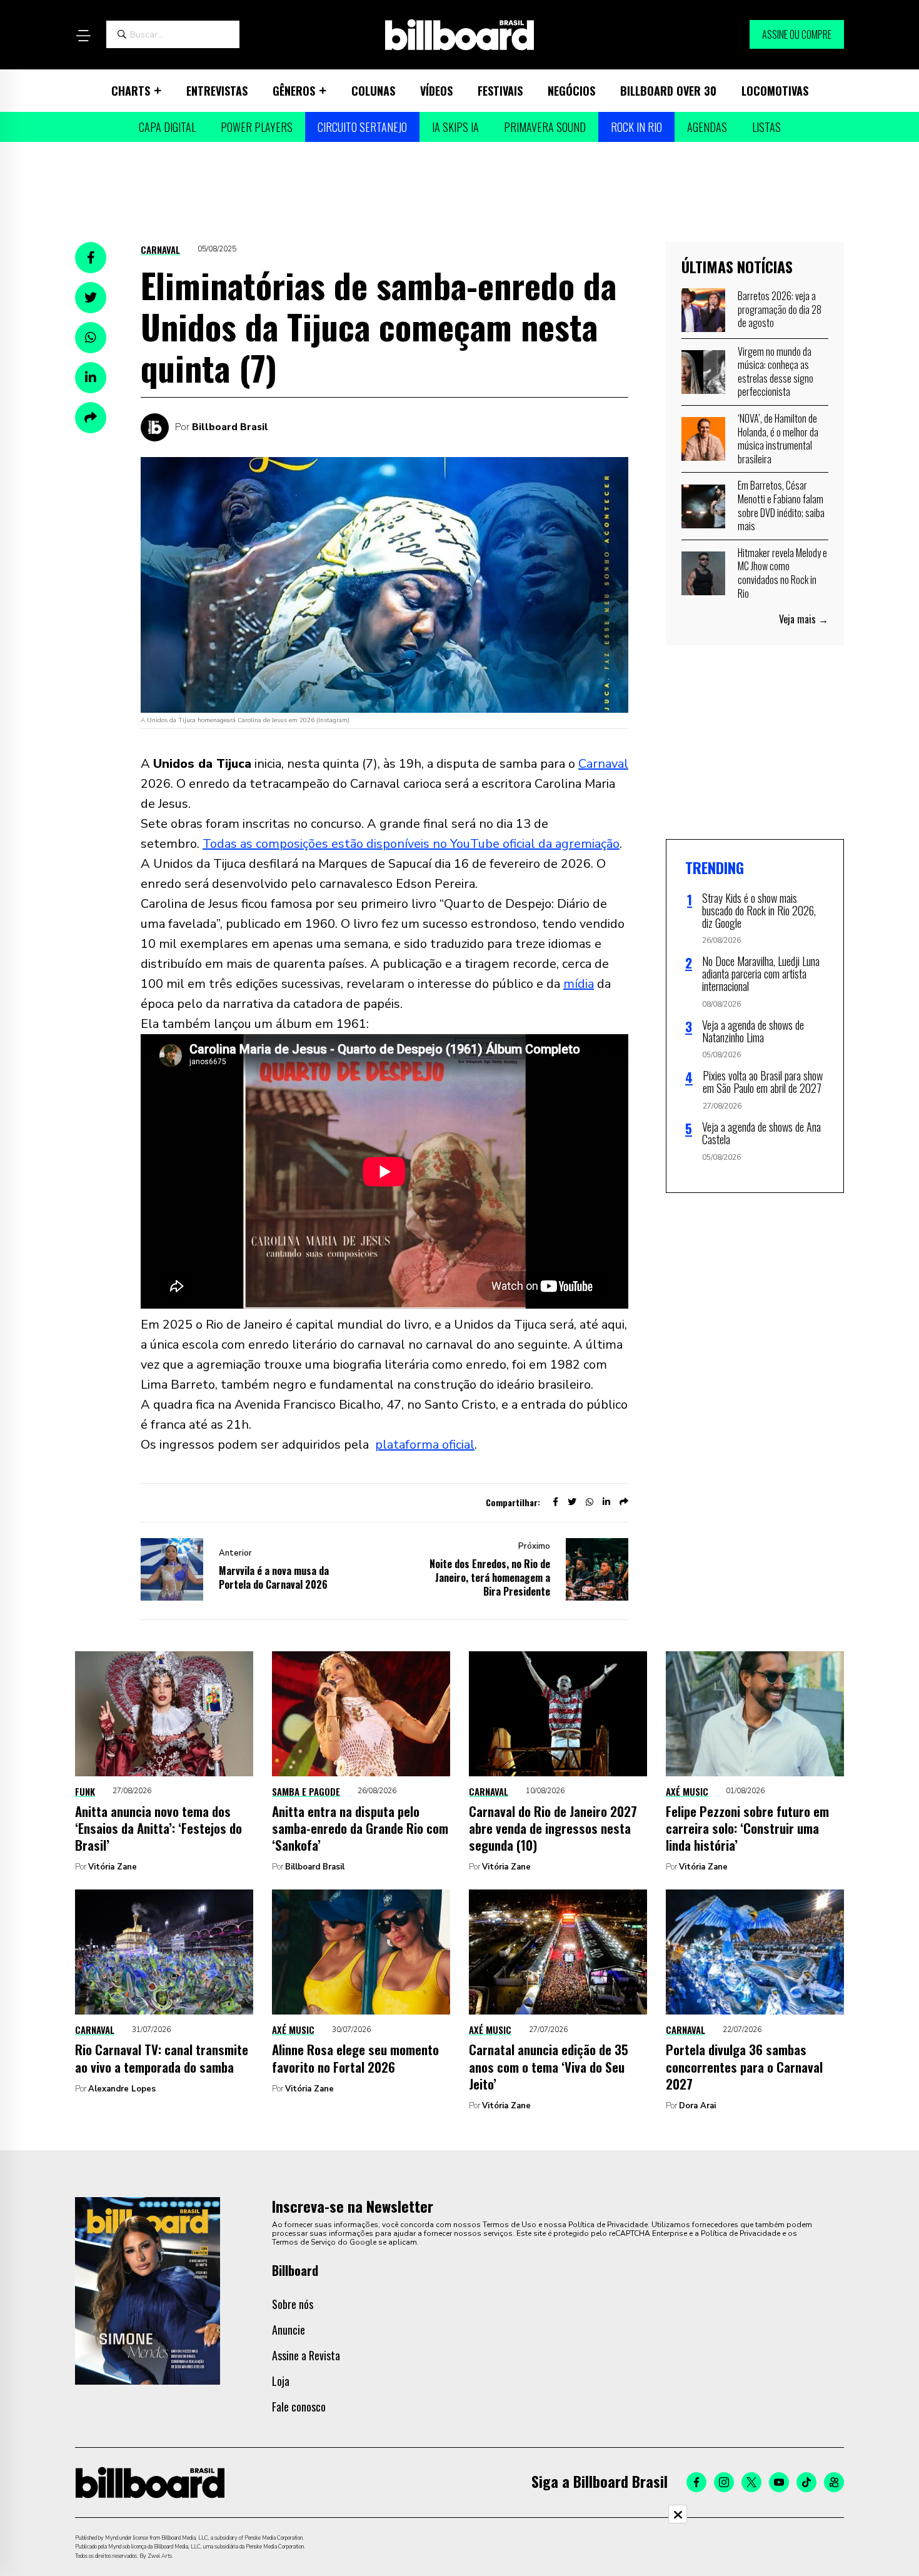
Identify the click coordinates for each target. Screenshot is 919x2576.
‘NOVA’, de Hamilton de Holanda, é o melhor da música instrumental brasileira (778, 439)
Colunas (373, 91)
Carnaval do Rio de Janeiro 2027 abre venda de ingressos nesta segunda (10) (553, 1828)
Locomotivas (775, 91)
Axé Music (687, 1791)
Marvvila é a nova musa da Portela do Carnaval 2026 (274, 1577)
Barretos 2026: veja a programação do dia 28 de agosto (780, 309)
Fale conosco (299, 2407)
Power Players (257, 127)
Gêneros (294, 91)
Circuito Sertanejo (362, 127)
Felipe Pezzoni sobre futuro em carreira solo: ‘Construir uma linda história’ (747, 1828)
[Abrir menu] (83, 36)
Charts (131, 91)
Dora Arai (697, 2106)
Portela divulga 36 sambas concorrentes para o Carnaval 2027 (744, 2066)
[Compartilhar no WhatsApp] (91, 338)
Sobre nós (293, 2304)
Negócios (571, 91)
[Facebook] (696, 2482)
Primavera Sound (545, 127)
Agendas (707, 127)
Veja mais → (804, 619)
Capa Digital (167, 127)
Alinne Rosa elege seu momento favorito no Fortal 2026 (355, 2058)
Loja (281, 2381)
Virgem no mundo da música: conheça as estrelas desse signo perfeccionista (776, 372)
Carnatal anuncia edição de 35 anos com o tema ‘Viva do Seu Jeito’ (549, 2066)
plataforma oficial (425, 1445)
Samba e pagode (306, 1791)
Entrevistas (217, 91)
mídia (579, 984)
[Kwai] (834, 2482)
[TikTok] (806, 2482)
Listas (766, 127)
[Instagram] (724, 2482)
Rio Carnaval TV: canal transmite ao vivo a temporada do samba (162, 2058)
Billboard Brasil (230, 427)
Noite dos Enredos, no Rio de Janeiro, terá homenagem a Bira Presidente (490, 1577)
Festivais (500, 91)
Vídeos (436, 91)
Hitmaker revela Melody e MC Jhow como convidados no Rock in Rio (782, 573)
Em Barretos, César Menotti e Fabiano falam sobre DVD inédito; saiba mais (781, 506)
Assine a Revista (306, 2355)
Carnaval (160, 249)
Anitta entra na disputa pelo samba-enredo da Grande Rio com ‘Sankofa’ (360, 1828)
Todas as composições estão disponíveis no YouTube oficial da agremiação (411, 844)
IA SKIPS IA (455, 127)
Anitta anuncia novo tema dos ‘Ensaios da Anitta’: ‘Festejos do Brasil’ (158, 1828)
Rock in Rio (636, 127)
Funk (85, 1791)
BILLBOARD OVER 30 (668, 91)
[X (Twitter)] (751, 2482)
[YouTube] (779, 2482)
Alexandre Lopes (122, 2089)
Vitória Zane (113, 1867)
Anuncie (289, 2330)
